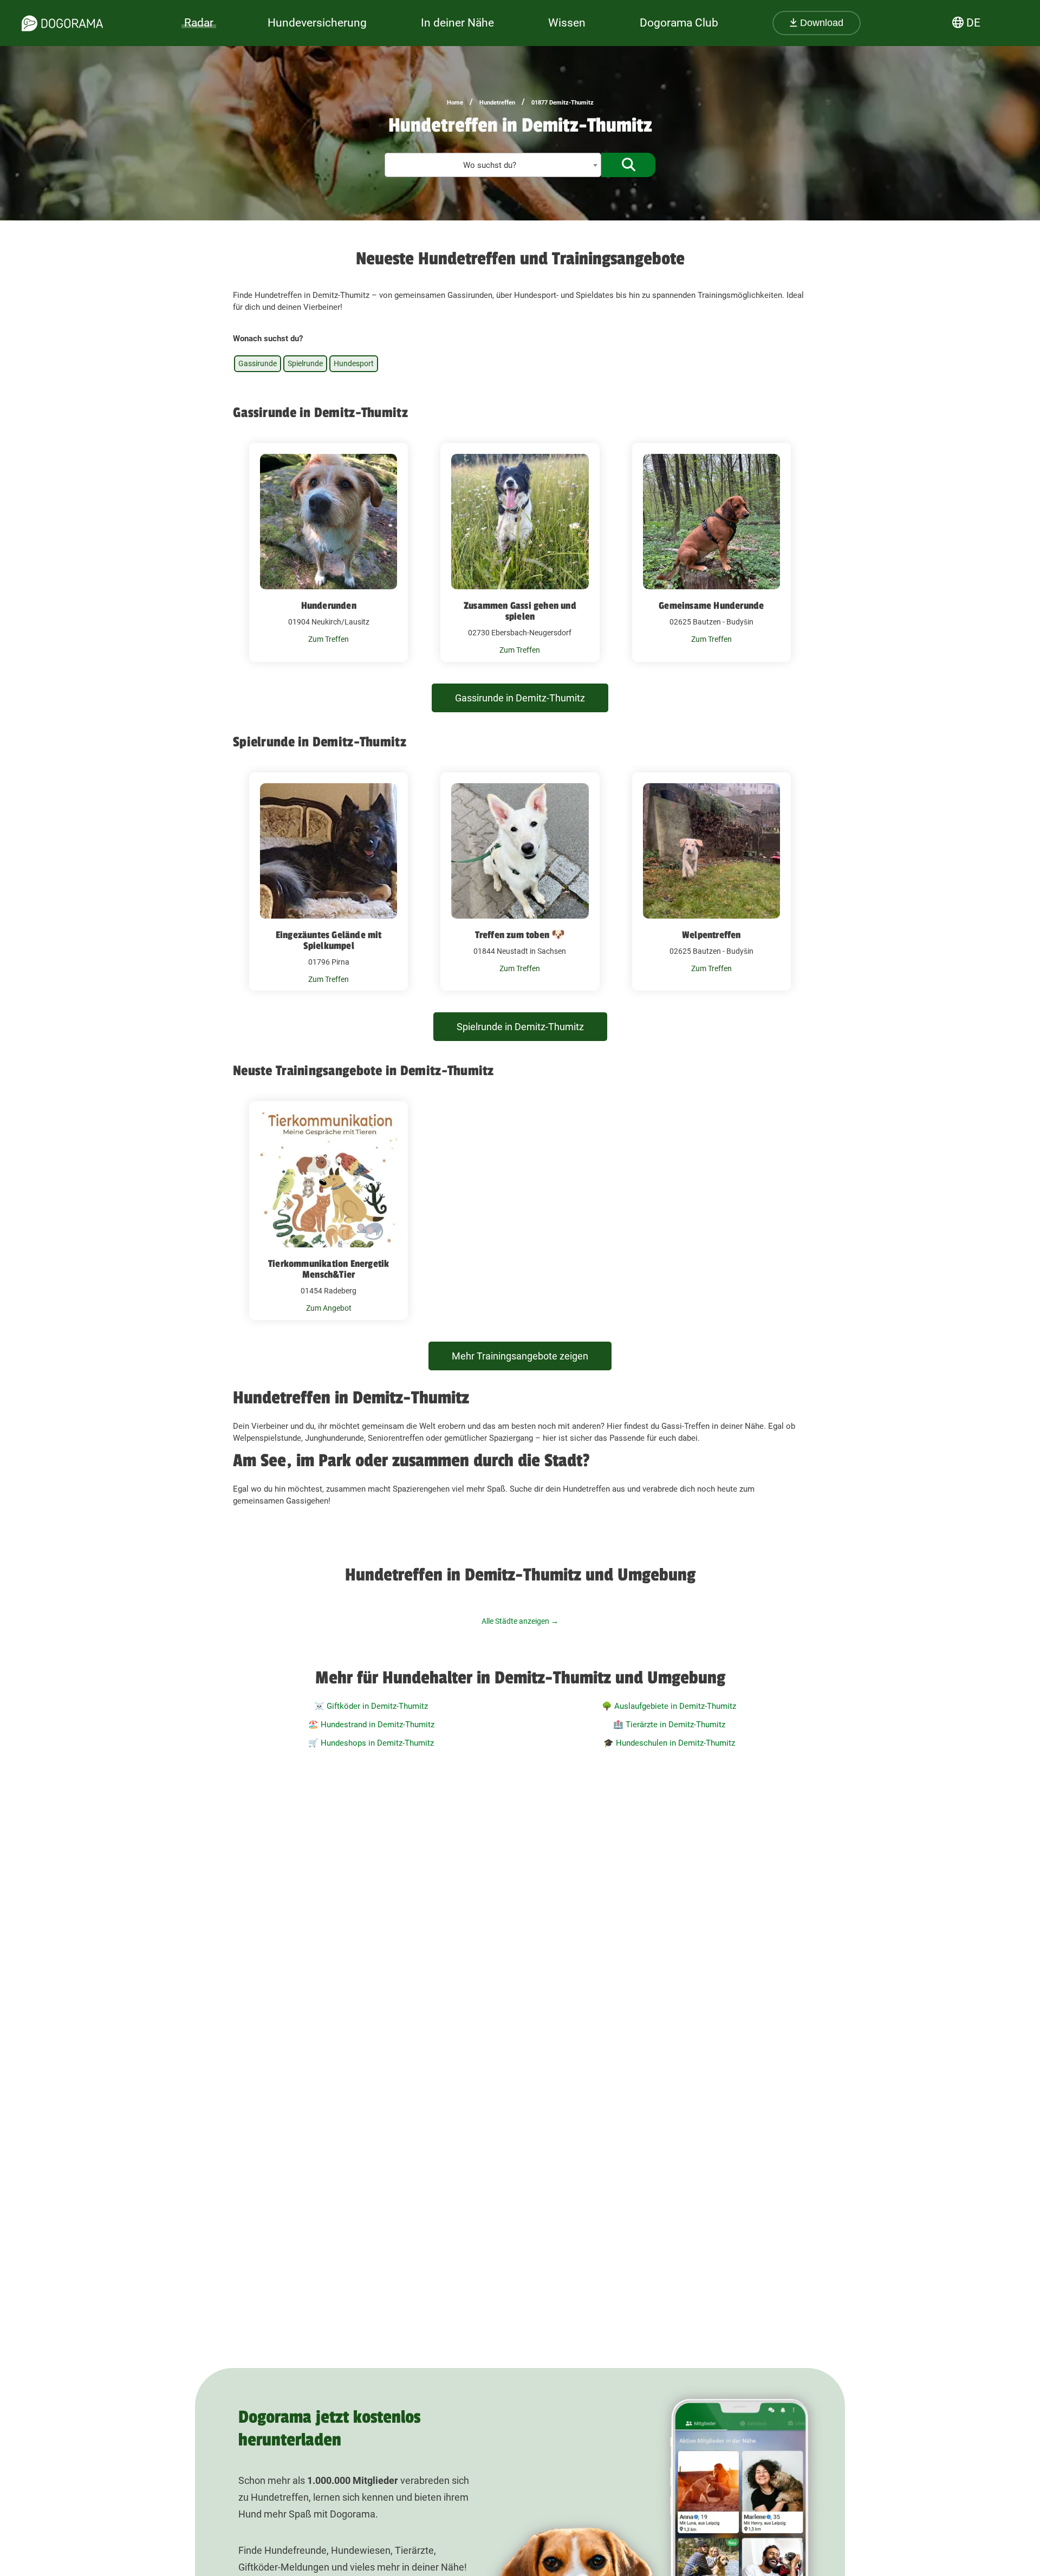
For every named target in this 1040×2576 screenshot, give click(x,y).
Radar (199, 23)
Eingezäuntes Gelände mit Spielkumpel (329, 940)
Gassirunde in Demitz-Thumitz (520, 698)
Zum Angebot (329, 1308)
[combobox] (493, 165)
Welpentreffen (711, 935)
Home (455, 103)
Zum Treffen (329, 639)
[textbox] (493, 165)
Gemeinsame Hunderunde (711, 606)
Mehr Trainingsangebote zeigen (520, 1356)
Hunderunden (329, 606)
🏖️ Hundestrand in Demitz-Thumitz (371, 1725)
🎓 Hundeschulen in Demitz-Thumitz (669, 1743)
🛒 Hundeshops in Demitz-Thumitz (371, 1743)
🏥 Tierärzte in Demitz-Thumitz (669, 1725)
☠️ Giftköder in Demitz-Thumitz (371, 1706)
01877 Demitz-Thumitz (563, 103)
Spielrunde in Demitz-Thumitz (520, 1027)
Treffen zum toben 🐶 (520, 935)
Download (820, 23)
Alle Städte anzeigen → (520, 1621)
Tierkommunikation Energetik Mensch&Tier (329, 1269)
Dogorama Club (679, 23)
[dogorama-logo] (62, 23)
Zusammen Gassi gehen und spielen (520, 611)
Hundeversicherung (317, 23)
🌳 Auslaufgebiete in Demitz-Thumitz (669, 1706)
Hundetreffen (497, 103)
